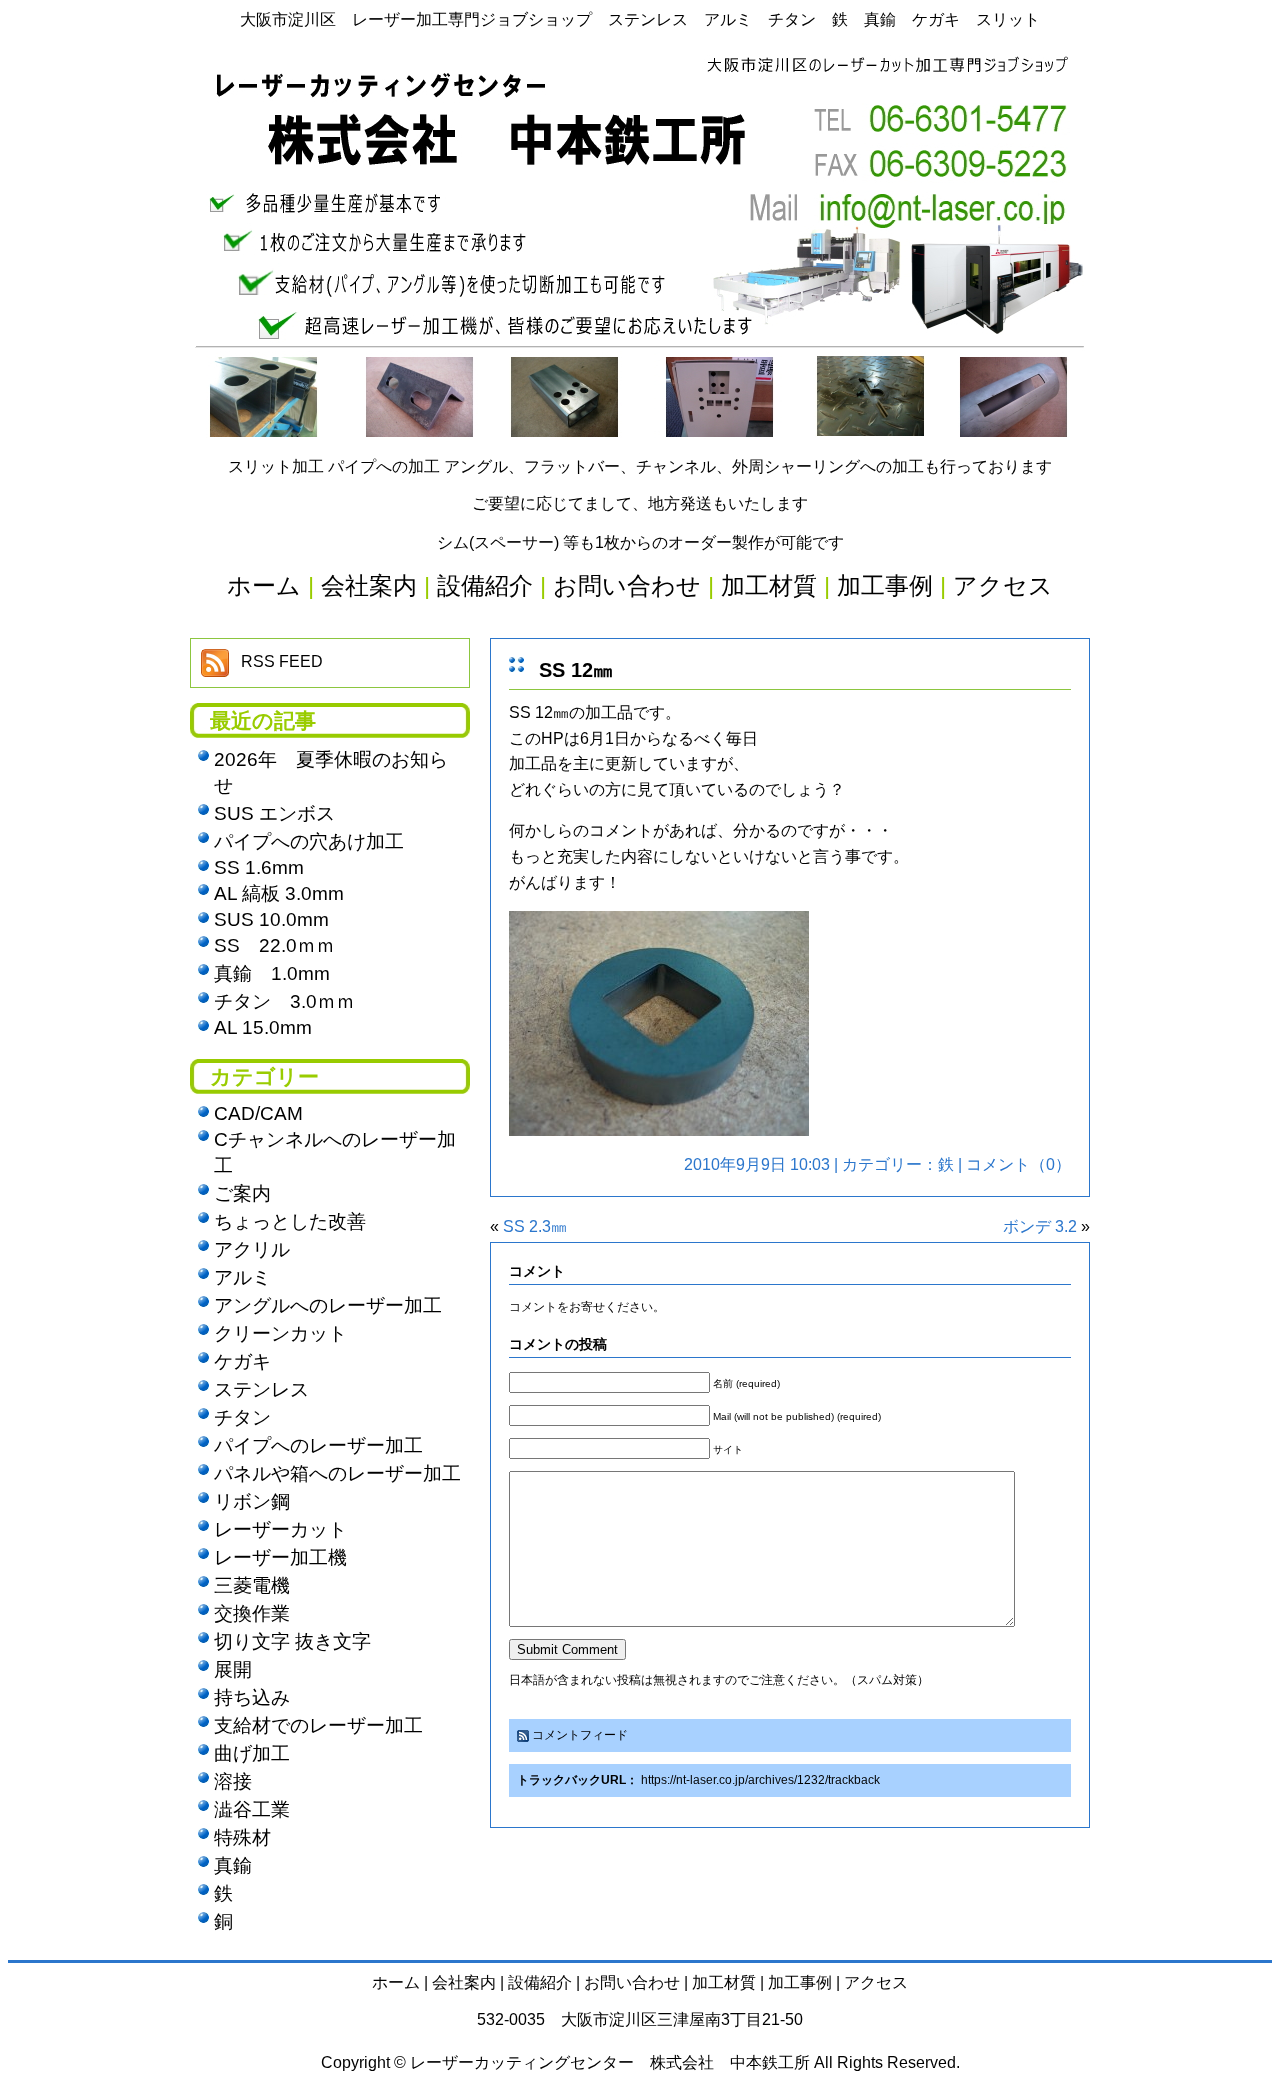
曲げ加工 (252, 1753)
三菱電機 (252, 1585)
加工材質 (724, 1982)
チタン (242, 1417)
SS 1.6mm (259, 867)
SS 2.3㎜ (535, 1226)
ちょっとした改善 (290, 1221)
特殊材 (242, 1837)
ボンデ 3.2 (1040, 1226)
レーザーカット (280, 1529)
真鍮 (233, 1865)
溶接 (233, 1781)
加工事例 (800, 1982)
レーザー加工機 (280, 1557)
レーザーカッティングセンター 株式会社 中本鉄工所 (610, 2062)
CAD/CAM (258, 1113)
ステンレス (261, 1389)
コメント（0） (1018, 1164)
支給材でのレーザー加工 (318, 1725)
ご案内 (242, 1193)
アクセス (876, 1982)
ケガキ (242, 1361)
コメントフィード (580, 1735)
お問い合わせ (632, 1982)
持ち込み (252, 1697)
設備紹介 (540, 1982)
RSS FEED (282, 661)
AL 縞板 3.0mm (279, 893)
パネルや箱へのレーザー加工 (337, 1473)
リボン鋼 (252, 1501)
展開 (233, 1669)
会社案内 (464, 1982)
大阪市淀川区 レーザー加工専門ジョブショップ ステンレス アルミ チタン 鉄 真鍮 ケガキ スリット (640, 19)
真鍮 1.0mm (272, 973)
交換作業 (252, 1613)
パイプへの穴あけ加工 (309, 841)
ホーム (396, 1982)
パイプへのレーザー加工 (318, 1445)
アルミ (242, 1277)
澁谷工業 (252, 1809)
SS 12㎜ (576, 670)
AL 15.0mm (263, 1027)
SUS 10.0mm (271, 919)
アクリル (252, 1249)
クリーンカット (280, 1333)
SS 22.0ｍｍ (274, 945)
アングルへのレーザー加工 (328, 1305)
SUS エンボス (274, 813)
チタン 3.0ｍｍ (284, 1001)
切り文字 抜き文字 (292, 1641)
